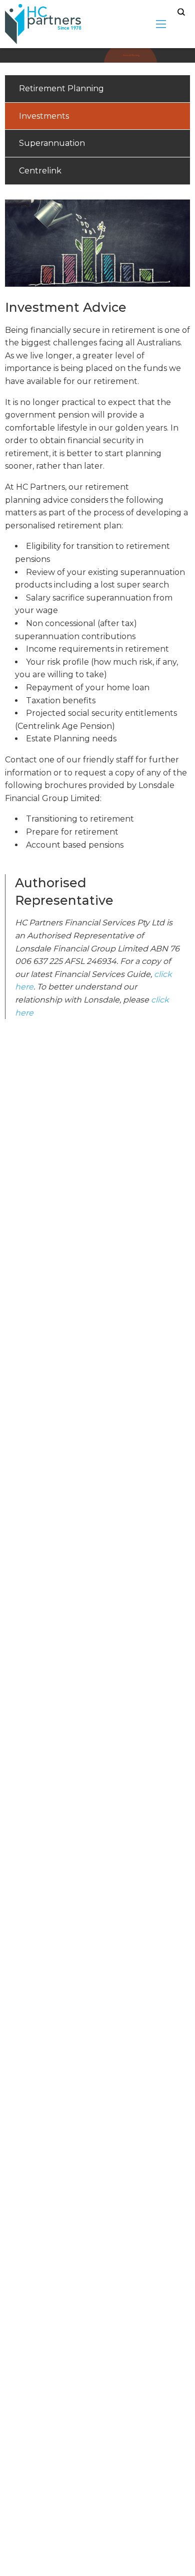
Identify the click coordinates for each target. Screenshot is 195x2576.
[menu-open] (161, 24)
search (181, 12)
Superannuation (52, 143)
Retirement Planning (61, 88)
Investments (44, 116)
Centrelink (40, 171)
